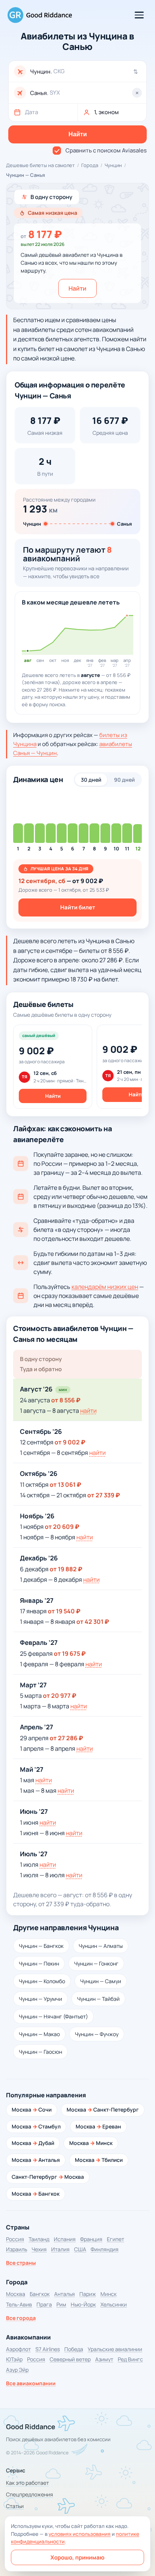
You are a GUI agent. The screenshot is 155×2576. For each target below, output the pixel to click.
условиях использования (80, 2534)
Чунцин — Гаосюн (40, 2052)
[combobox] (86, 72)
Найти (77, 288)
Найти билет (78, 907)
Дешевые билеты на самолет (40, 165)
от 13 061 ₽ (65, 1485)
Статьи (15, 2506)
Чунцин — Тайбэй (98, 1999)
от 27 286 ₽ (66, 1738)
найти (88, 1411)
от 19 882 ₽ (66, 1569)
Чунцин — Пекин (39, 1963)
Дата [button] (31, 112)
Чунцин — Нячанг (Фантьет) (53, 2016)
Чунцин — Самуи (101, 1981)
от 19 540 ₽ (64, 1611)
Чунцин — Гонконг (96, 1963)
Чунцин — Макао (39, 2034)
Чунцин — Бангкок (41, 1946)
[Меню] (139, 15)
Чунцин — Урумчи (40, 1999)
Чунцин (113, 165)
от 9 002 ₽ (70, 1442)
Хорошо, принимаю (77, 2557)
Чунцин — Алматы (101, 1946)
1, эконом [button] (106, 112)
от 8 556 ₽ (66, 1400)
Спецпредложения (30, 2494)
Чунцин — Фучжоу (97, 2034)
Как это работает (27, 2483)
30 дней (91, 780)
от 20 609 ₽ (62, 1527)
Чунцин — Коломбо (42, 1981)
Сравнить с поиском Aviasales (106, 150)
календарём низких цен (105, 1287)
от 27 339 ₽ (104, 1495)
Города (90, 165)
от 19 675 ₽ (70, 1654)
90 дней (124, 780)
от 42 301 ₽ (93, 1622)
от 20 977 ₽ (60, 1696)
